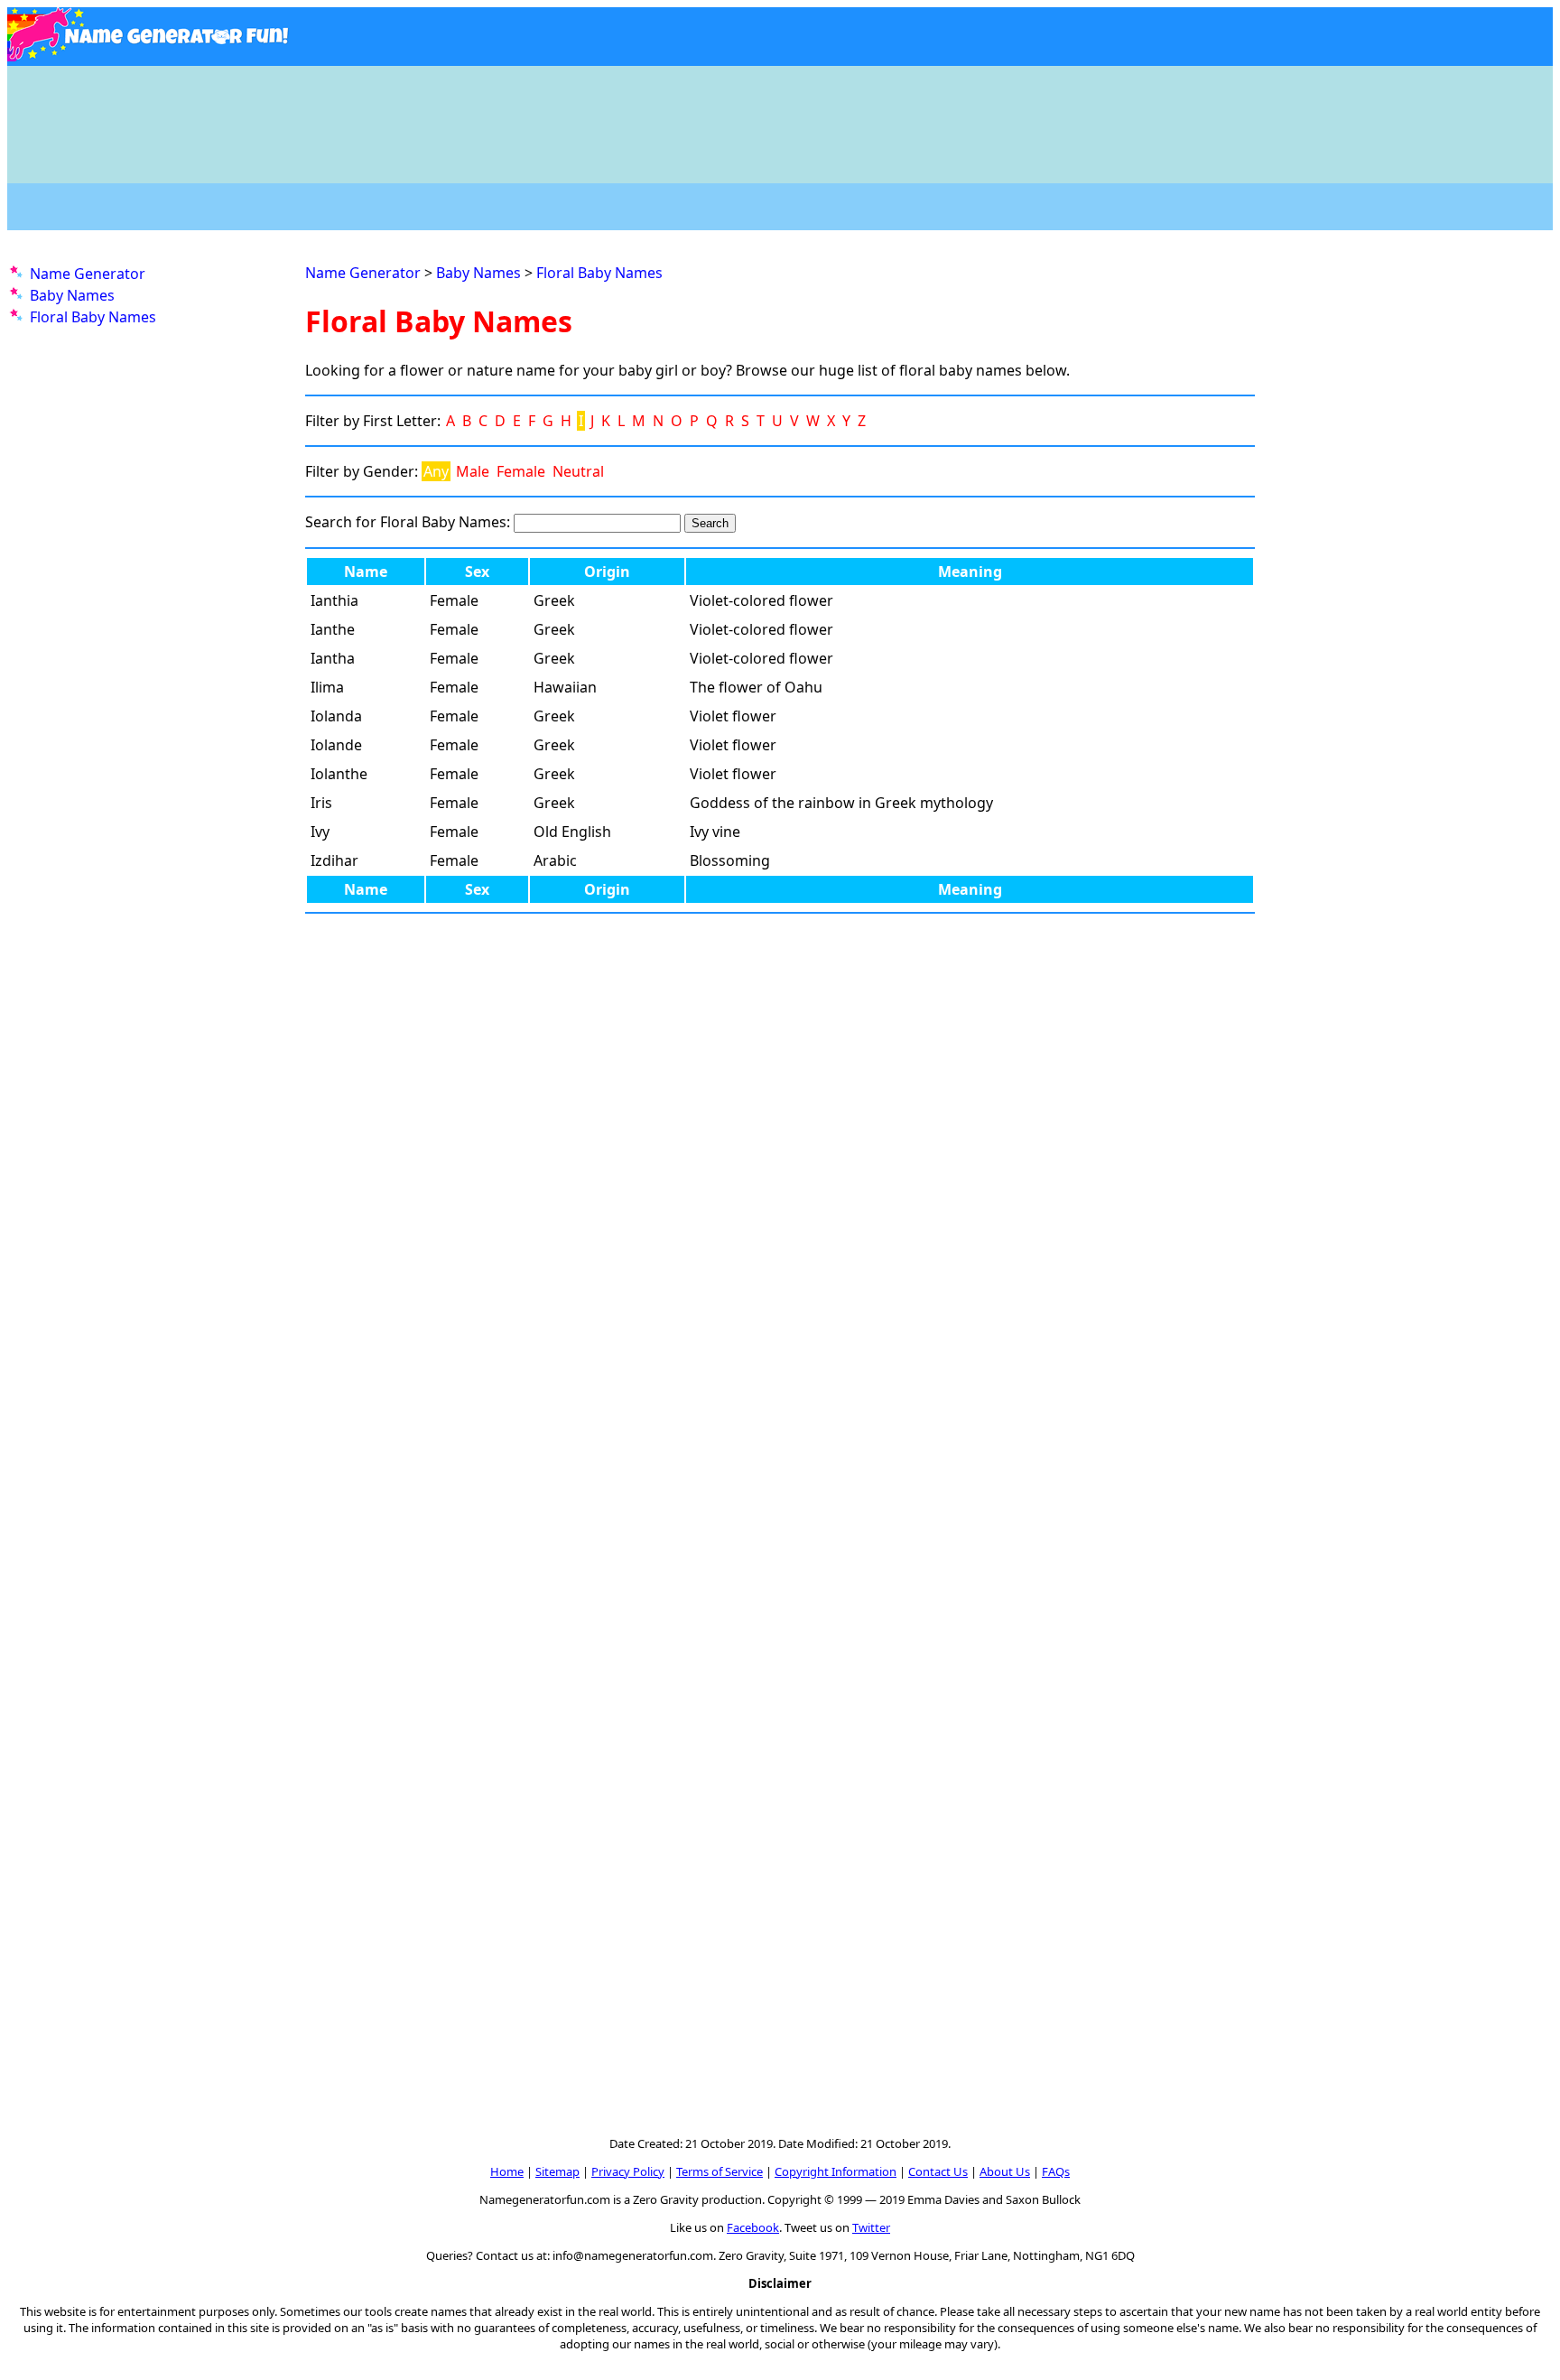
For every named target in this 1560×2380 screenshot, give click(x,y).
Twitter (871, 2227)
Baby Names (72, 295)
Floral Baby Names (93, 317)
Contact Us (938, 2171)
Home (507, 2171)
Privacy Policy (628, 2171)
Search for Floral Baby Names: (408, 522)
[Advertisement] (780, 116)
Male (473, 471)
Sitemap (557, 2171)
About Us (1005, 2171)
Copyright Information (836, 2171)
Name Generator (88, 274)
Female (521, 471)
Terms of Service (720, 2171)
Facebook (753, 2227)
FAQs (1056, 2171)
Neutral (578, 471)
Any (436, 471)
